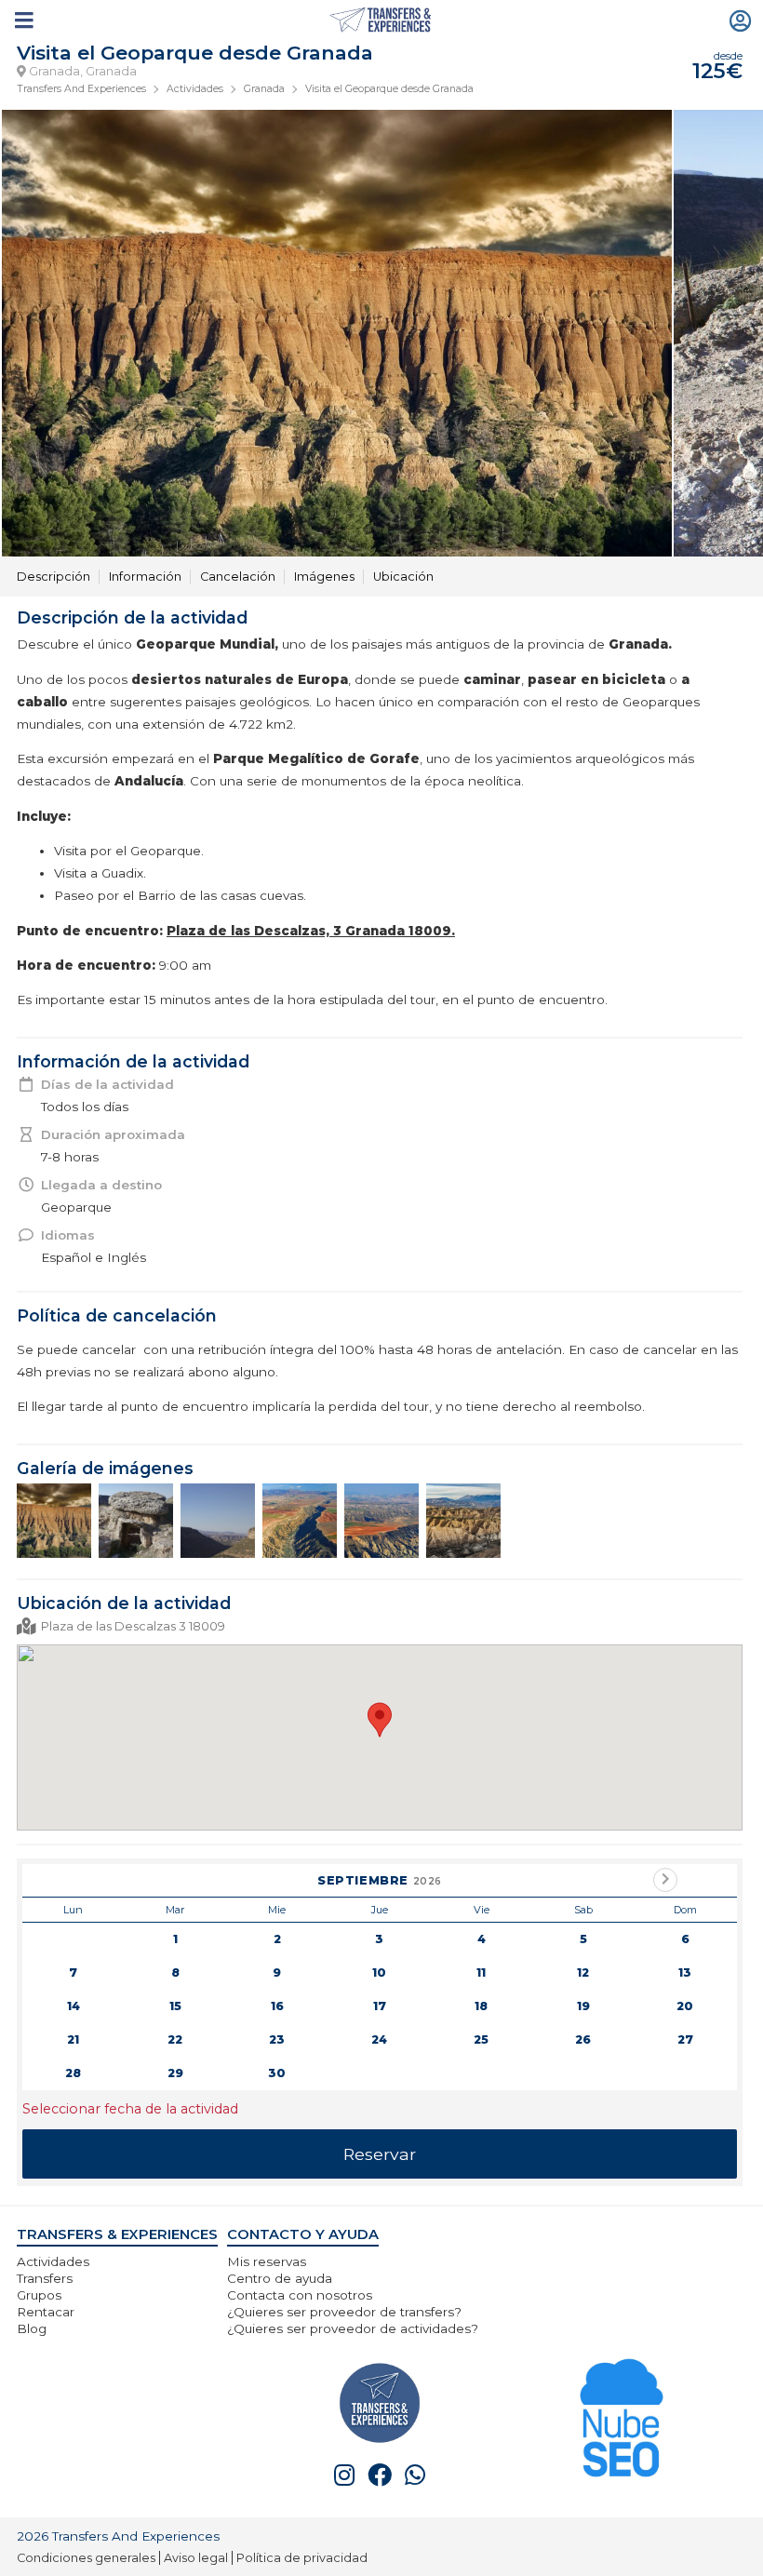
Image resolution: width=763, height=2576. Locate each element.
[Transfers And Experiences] (382, 20)
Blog (32, 2328)
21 (73, 2039)
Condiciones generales (86, 2558)
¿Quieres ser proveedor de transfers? (344, 2312)
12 (583, 1972)
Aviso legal (196, 2558)
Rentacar (46, 2312)
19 (583, 2006)
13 (685, 1972)
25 (481, 2039)
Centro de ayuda (280, 2278)
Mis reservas (267, 2261)
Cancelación (238, 577)
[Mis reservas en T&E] (741, 20)
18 (481, 2006)
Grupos (39, 2295)
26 (583, 2039)
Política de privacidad (302, 2558)
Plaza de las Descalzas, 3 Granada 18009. (311, 931)
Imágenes (324, 577)
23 (277, 2039)
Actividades (195, 89)
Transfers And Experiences (81, 89)
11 (481, 1972)
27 (685, 2039)
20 (685, 2006)
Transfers (45, 2278)
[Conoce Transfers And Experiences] (380, 2402)
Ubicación (403, 577)
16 (277, 2006)
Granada (264, 89)
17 (380, 2006)
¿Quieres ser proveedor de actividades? (353, 2328)
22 (175, 2039)
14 (74, 2006)
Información (145, 577)
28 (73, 2073)
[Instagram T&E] (344, 2475)
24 (379, 2039)
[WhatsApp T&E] (415, 2475)
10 (379, 1972)
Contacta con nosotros (300, 2295)
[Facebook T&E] (380, 2475)
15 (175, 2006)
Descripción (54, 577)
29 (175, 2073)
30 (277, 2073)
